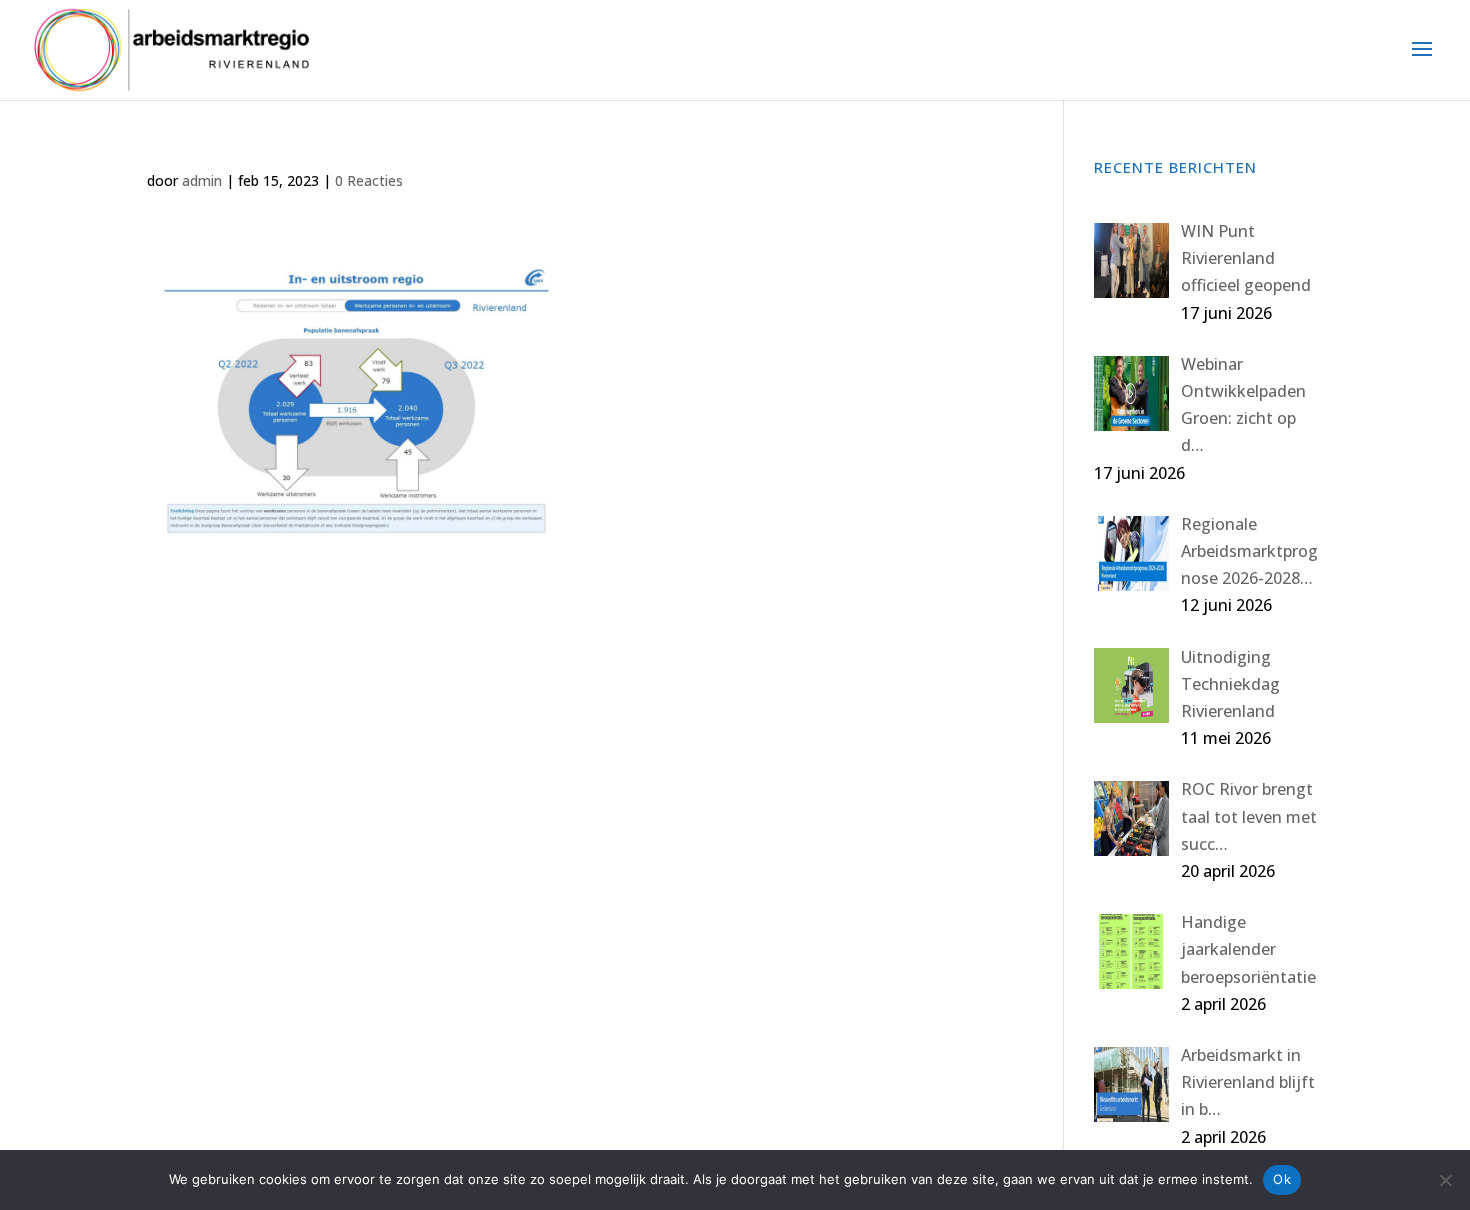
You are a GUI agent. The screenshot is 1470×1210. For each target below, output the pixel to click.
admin (202, 180)
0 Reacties (369, 180)
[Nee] (1445, 1180)
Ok (1282, 1179)
